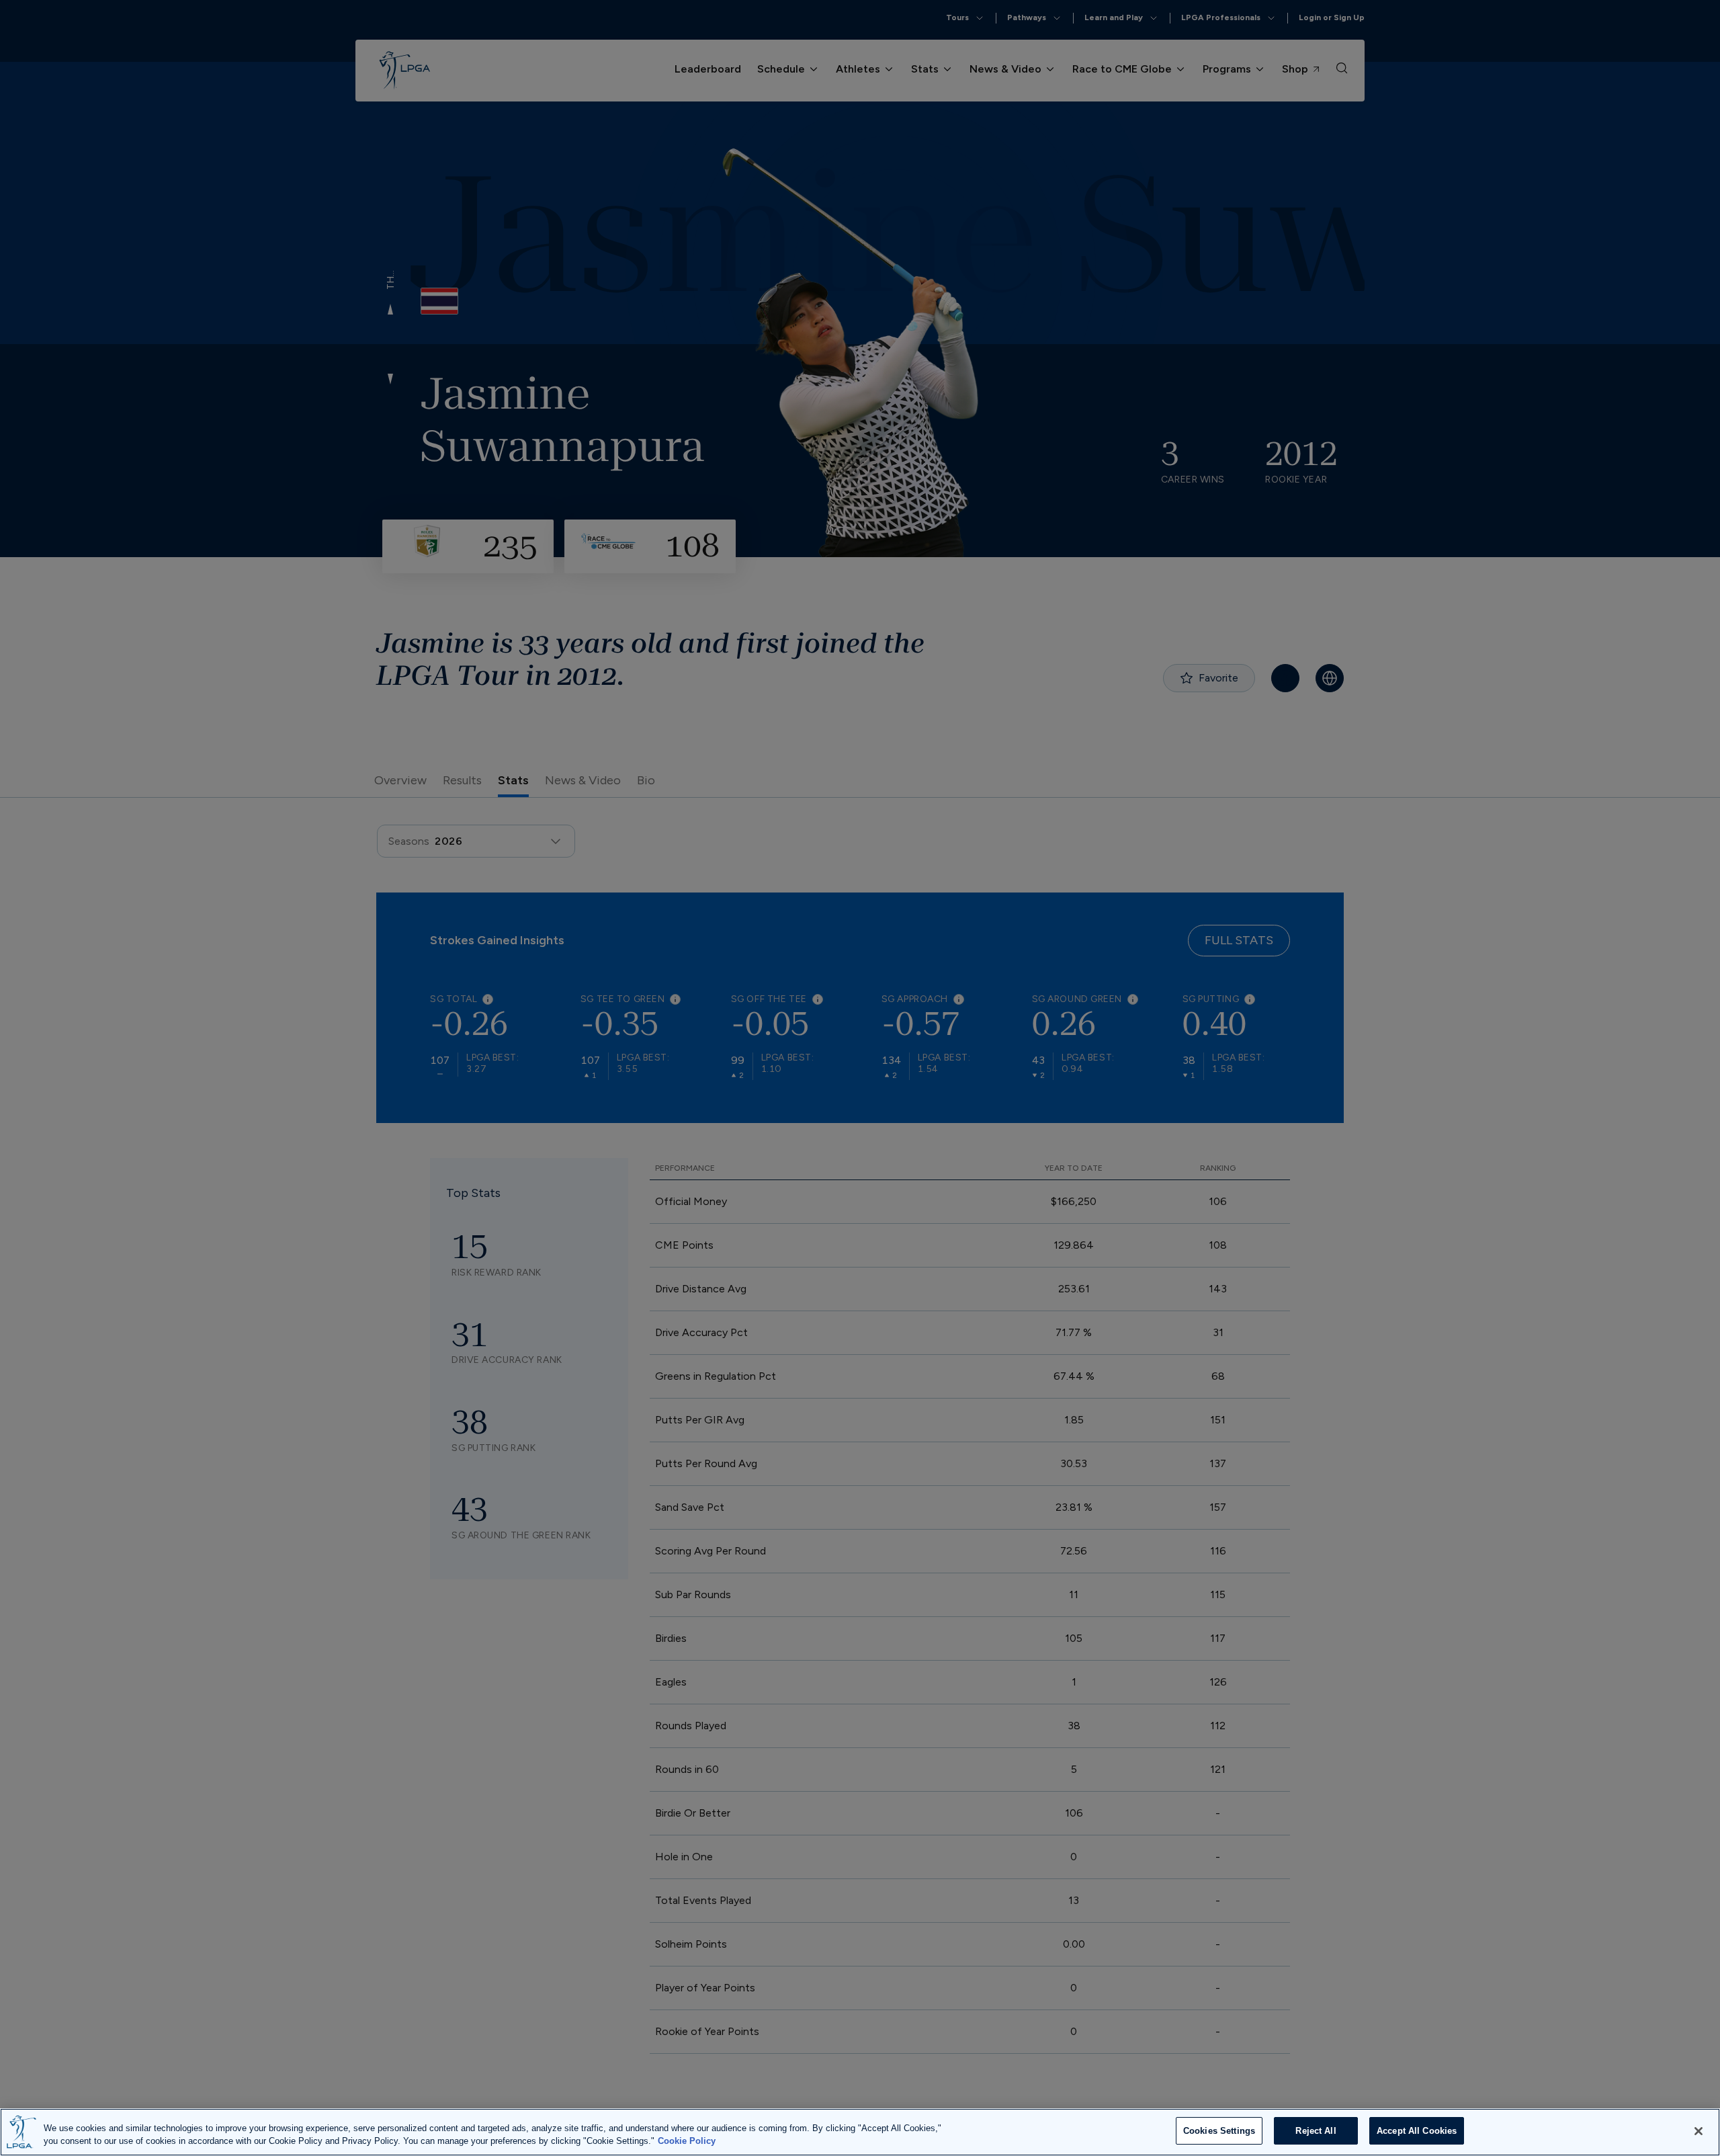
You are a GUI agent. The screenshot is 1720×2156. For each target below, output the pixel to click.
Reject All (1316, 2131)
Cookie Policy (687, 2142)
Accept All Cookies (1417, 2131)
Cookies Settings (1219, 2131)
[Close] (1698, 2131)
